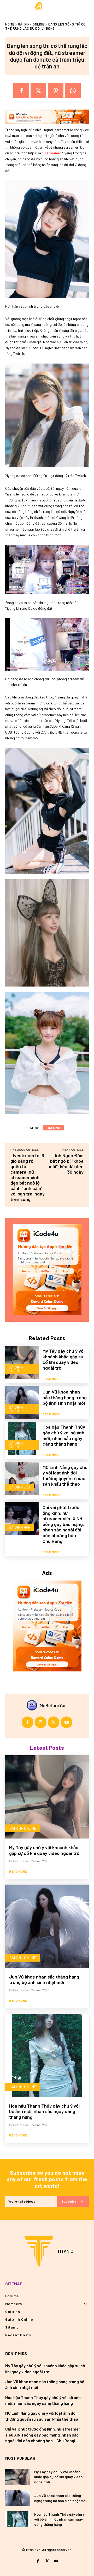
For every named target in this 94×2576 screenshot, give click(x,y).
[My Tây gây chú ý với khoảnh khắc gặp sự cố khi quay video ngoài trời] (22, 1362)
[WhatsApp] (73, 91)
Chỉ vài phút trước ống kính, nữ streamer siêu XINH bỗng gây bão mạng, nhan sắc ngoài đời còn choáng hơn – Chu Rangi (63, 1524)
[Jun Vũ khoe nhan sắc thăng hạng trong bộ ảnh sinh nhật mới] (22, 1402)
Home (10, 24)
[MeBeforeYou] (33, 1705)
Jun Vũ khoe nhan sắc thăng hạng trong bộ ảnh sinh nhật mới (65, 1397)
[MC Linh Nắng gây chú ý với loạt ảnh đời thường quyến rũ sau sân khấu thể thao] (22, 1479)
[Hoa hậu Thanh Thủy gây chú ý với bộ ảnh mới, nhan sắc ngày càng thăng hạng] (22, 1438)
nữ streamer (51, 153)
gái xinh (53, 1128)
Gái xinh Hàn (20, 1527)
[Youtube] (66, 1722)
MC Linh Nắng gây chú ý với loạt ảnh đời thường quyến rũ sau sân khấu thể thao (65, 1476)
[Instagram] (41, 1722)
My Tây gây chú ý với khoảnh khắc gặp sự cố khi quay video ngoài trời (64, 1359)
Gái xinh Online (31, 24)
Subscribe (69, 2201)
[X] (38, 91)
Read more (52, 1379)
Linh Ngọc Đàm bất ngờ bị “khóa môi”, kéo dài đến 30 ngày (66, 1164)
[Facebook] (21, 91)
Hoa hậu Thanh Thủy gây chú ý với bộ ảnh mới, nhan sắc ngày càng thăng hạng (64, 1435)
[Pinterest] (56, 91)
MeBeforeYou (53, 1705)
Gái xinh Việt (20, 1487)
